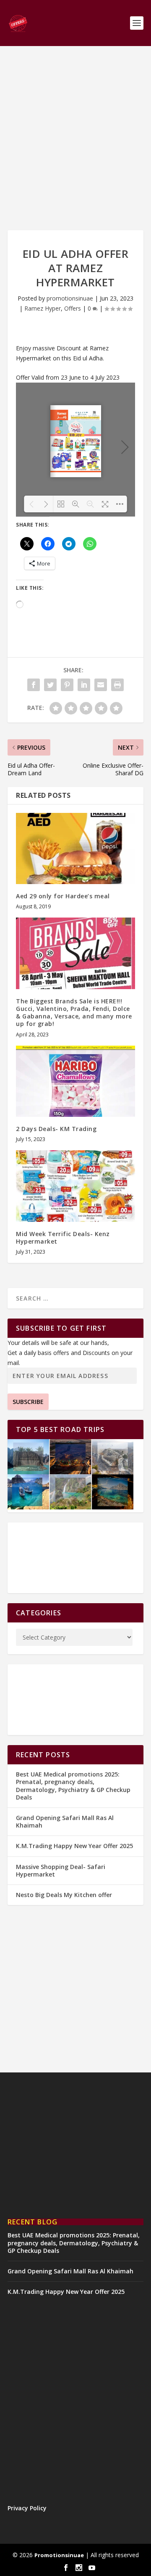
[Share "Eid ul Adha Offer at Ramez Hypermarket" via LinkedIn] (84, 685)
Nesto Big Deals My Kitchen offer (64, 1895)
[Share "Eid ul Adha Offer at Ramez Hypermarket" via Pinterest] (67, 685)
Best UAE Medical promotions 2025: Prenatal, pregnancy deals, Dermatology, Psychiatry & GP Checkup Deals (73, 1786)
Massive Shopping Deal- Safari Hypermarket (61, 1870)
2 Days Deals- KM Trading (56, 1129)
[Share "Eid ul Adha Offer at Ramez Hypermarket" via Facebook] (34, 685)
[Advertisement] (75, 138)
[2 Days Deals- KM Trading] (75, 1081)
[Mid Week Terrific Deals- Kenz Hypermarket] (75, 1186)
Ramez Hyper (43, 308)
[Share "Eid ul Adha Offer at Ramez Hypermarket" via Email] (101, 685)
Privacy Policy (27, 2508)
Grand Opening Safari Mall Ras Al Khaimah (65, 1821)
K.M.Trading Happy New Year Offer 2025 (74, 1846)
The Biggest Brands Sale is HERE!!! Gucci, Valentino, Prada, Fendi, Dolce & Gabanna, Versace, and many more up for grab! (74, 1013)
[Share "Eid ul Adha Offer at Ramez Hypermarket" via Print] (117, 685)
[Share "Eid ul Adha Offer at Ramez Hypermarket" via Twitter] (50, 685)
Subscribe (28, 1402)
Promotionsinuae (59, 2555)
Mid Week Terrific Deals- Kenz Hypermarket (63, 1238)
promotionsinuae (70, 298)
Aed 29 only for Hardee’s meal (63, 896)
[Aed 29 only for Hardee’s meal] (75, 848)
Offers (73, 308)
